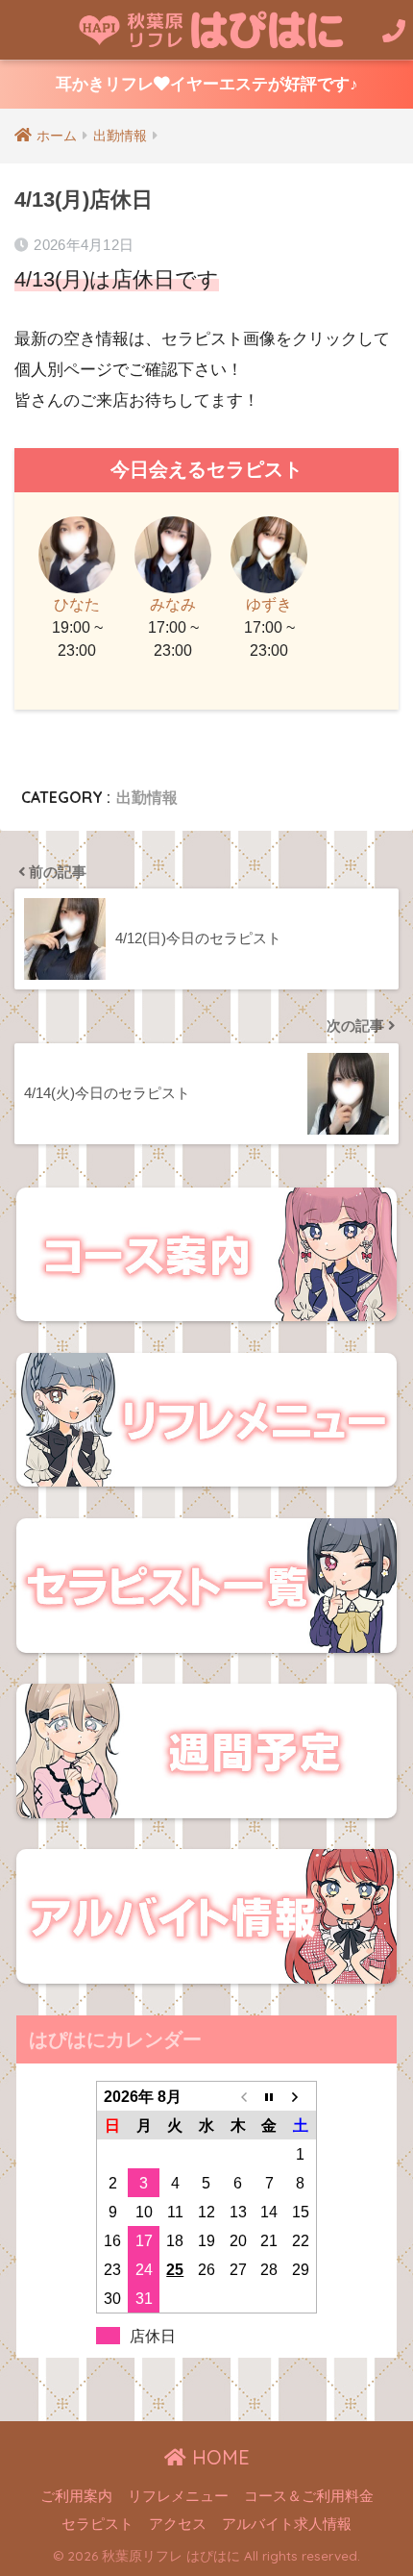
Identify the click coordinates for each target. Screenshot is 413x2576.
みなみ (173, 604)
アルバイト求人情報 (287, 2524)
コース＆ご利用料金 (309, 2496)
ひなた (77, 604)
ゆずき (269, 604)
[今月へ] (269, 2096)
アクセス (178, 2524)
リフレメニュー (178, 2496)
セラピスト (97, 2524)
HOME (218, 2457)
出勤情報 (147, 797)
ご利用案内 (76, 2496)
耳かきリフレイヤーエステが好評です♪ (207, 84)
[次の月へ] (301, 2096)
